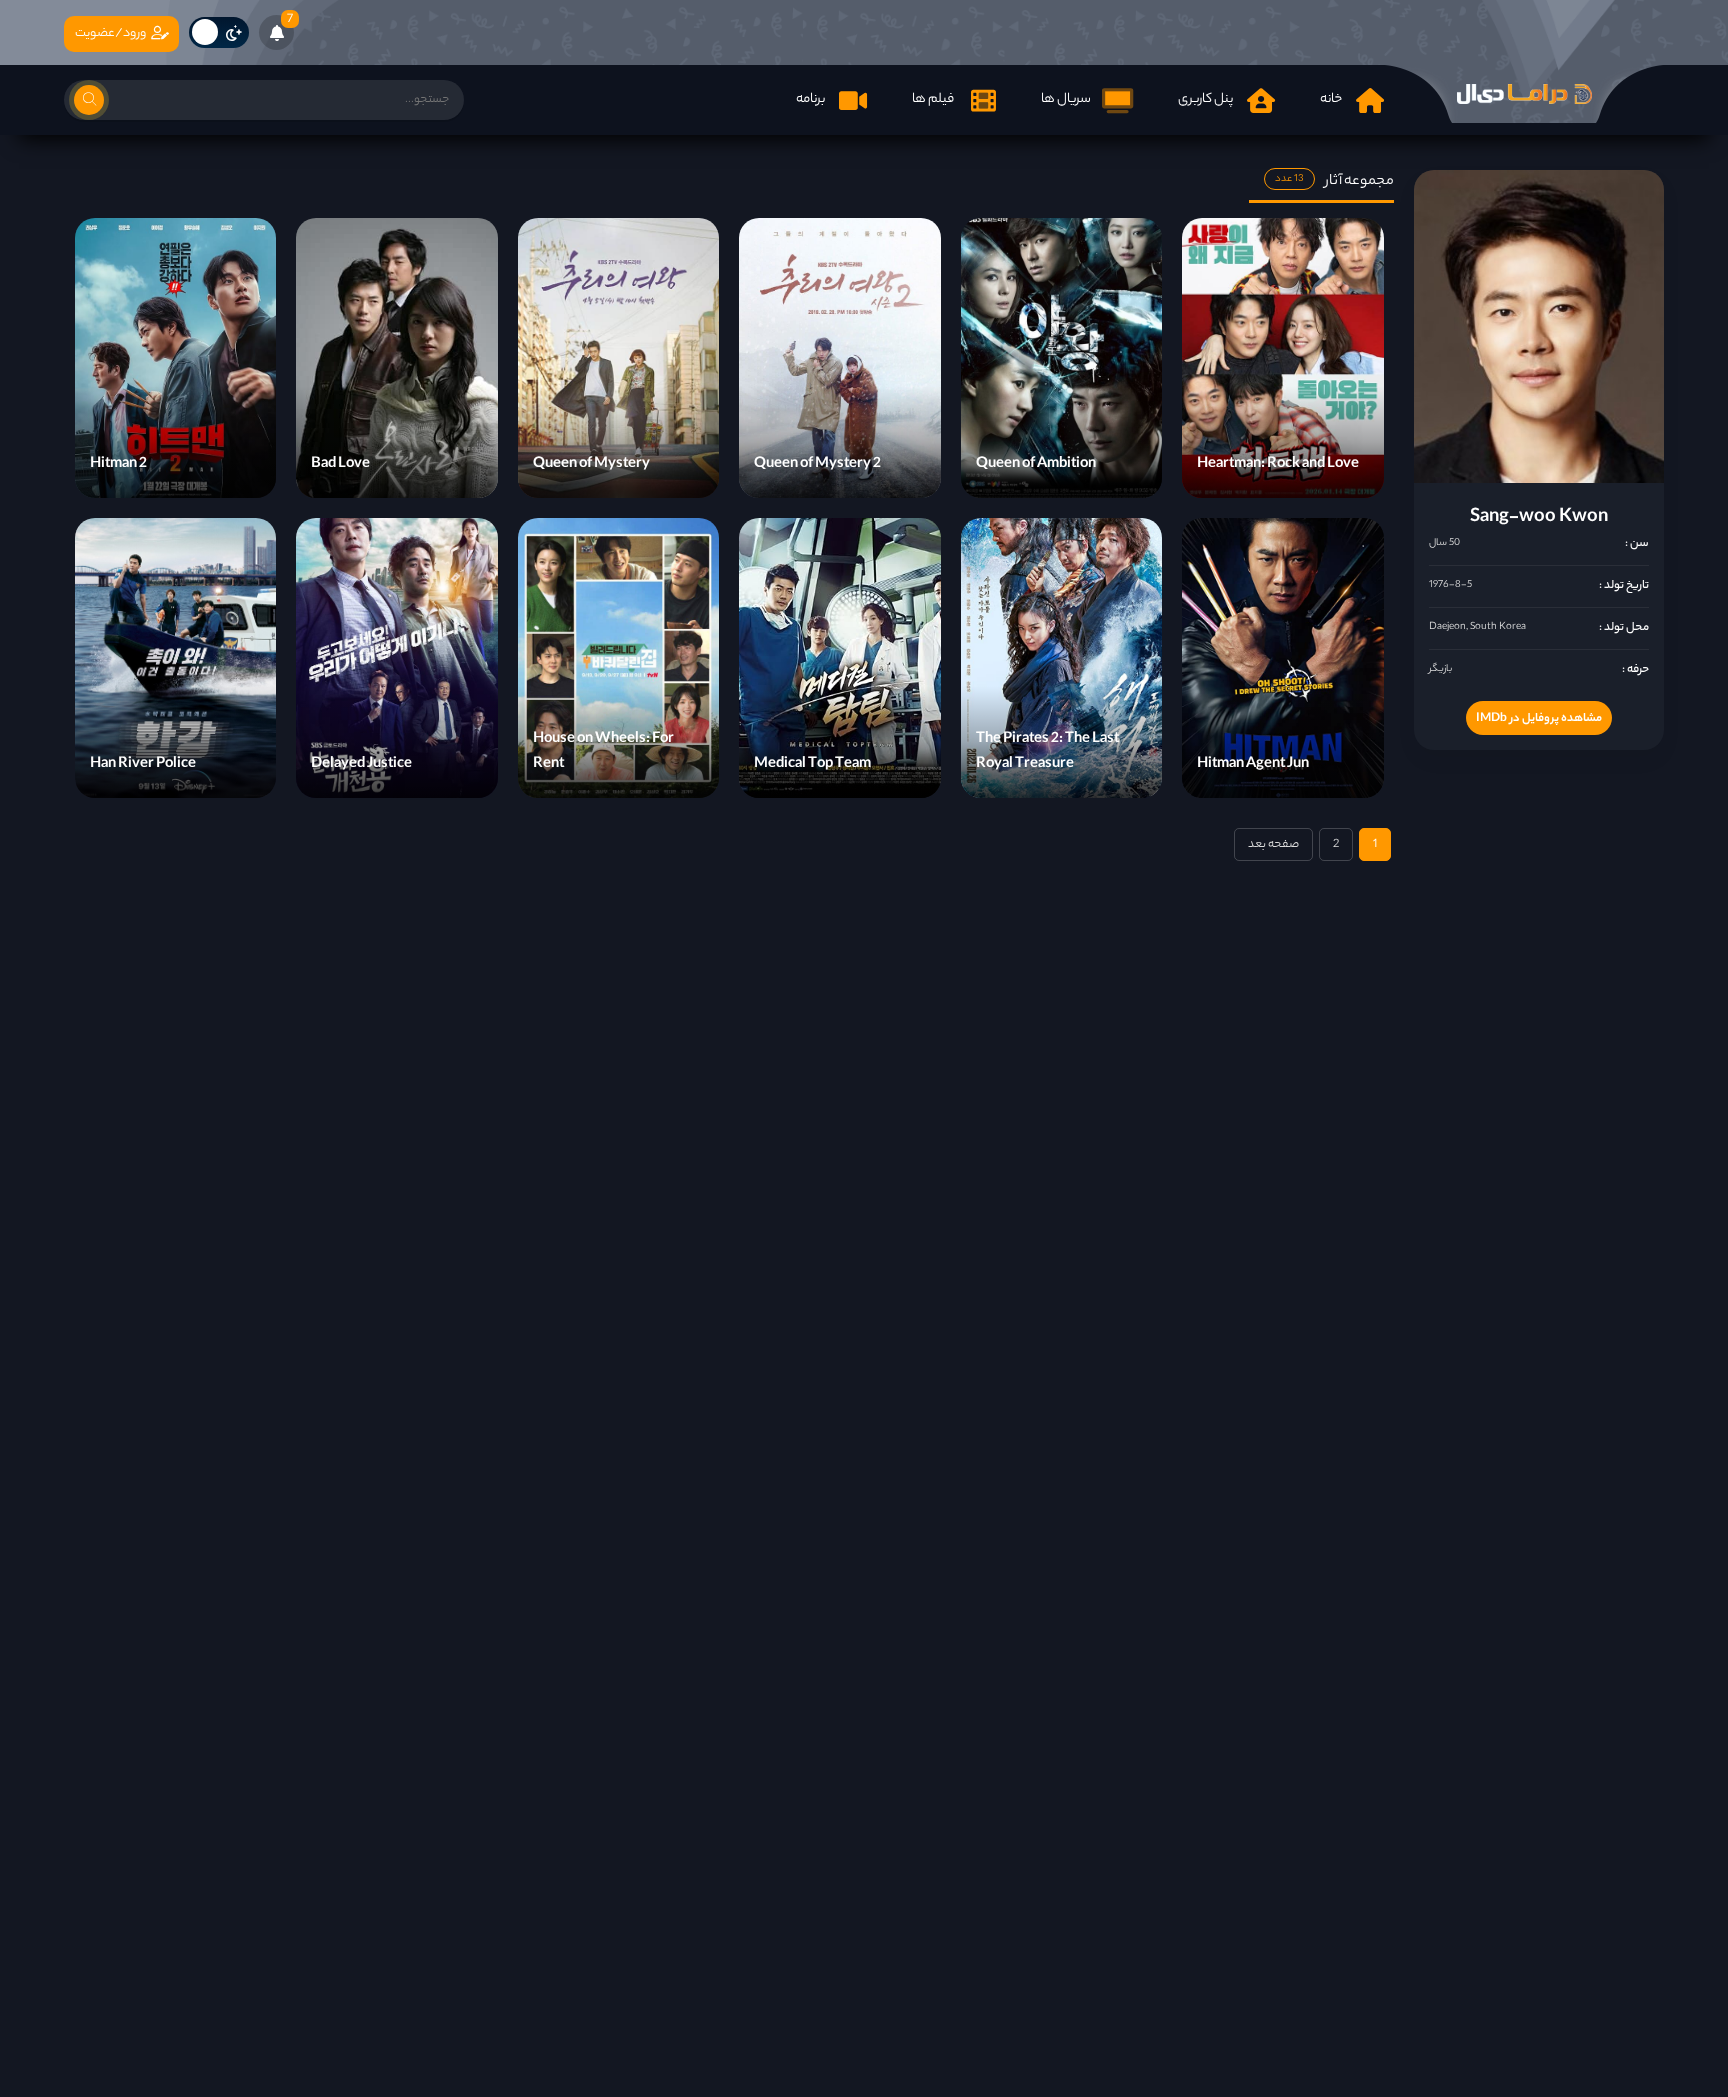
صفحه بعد (1273, 845)
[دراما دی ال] (1524, 94)
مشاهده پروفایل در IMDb (1539, 719)
